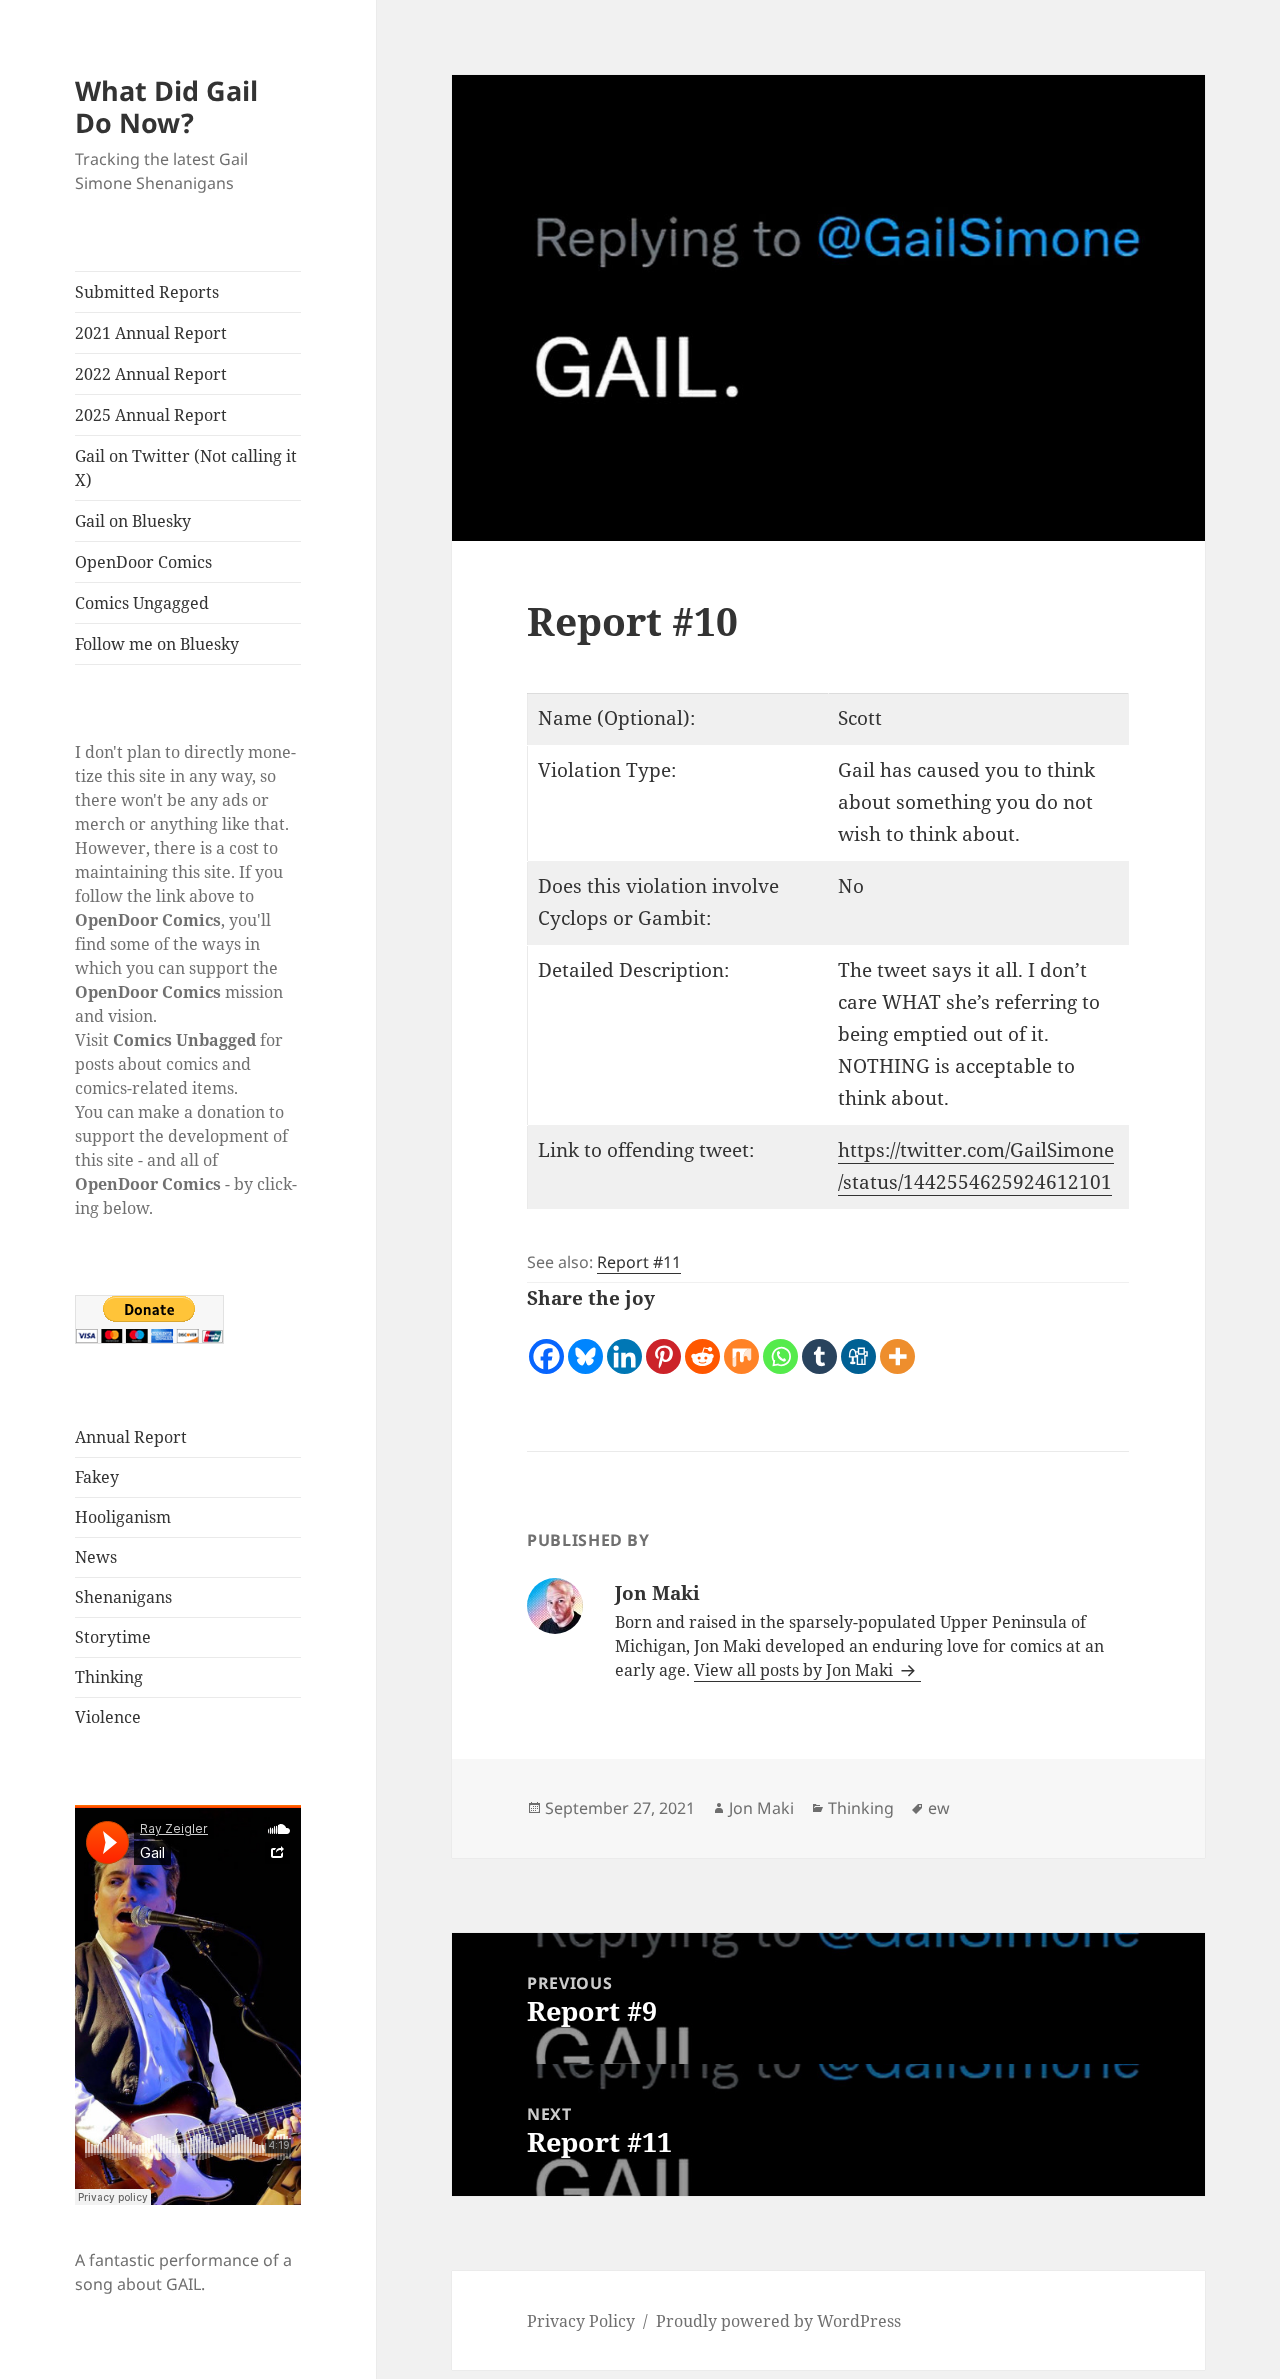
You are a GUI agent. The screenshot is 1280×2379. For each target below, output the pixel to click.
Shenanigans (123, 1597)
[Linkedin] (624, 1345)
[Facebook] (546, 1345)
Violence (108, 1717)
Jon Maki (761, 1808)
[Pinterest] (663, 1345)
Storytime (113, 1637)
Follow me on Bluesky (157, 644)
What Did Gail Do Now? (166, 106)
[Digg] (858, 1345)
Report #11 (639, 1262)
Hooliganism (123, 1517)
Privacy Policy (581, 2321)
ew (939, 1808)
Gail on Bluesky (133, 521)
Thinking (109, 1677)
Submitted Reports (147, 292)
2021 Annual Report (151, 333)
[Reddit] (702, 1345)
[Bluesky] (585, 1345)
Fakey (97, 1477)
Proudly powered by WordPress (778, 2321)
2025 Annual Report (151, 415)
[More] (897, 1345)
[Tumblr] (819, 1345)
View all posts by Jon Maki (795, 1670)
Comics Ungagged (142, 603)
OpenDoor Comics (143, 562)
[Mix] (741, 1345)
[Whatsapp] (780, 1345)
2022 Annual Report (151, 374)
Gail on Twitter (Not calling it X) (186, 468)
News (96, 1557)
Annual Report (131, 1437)
